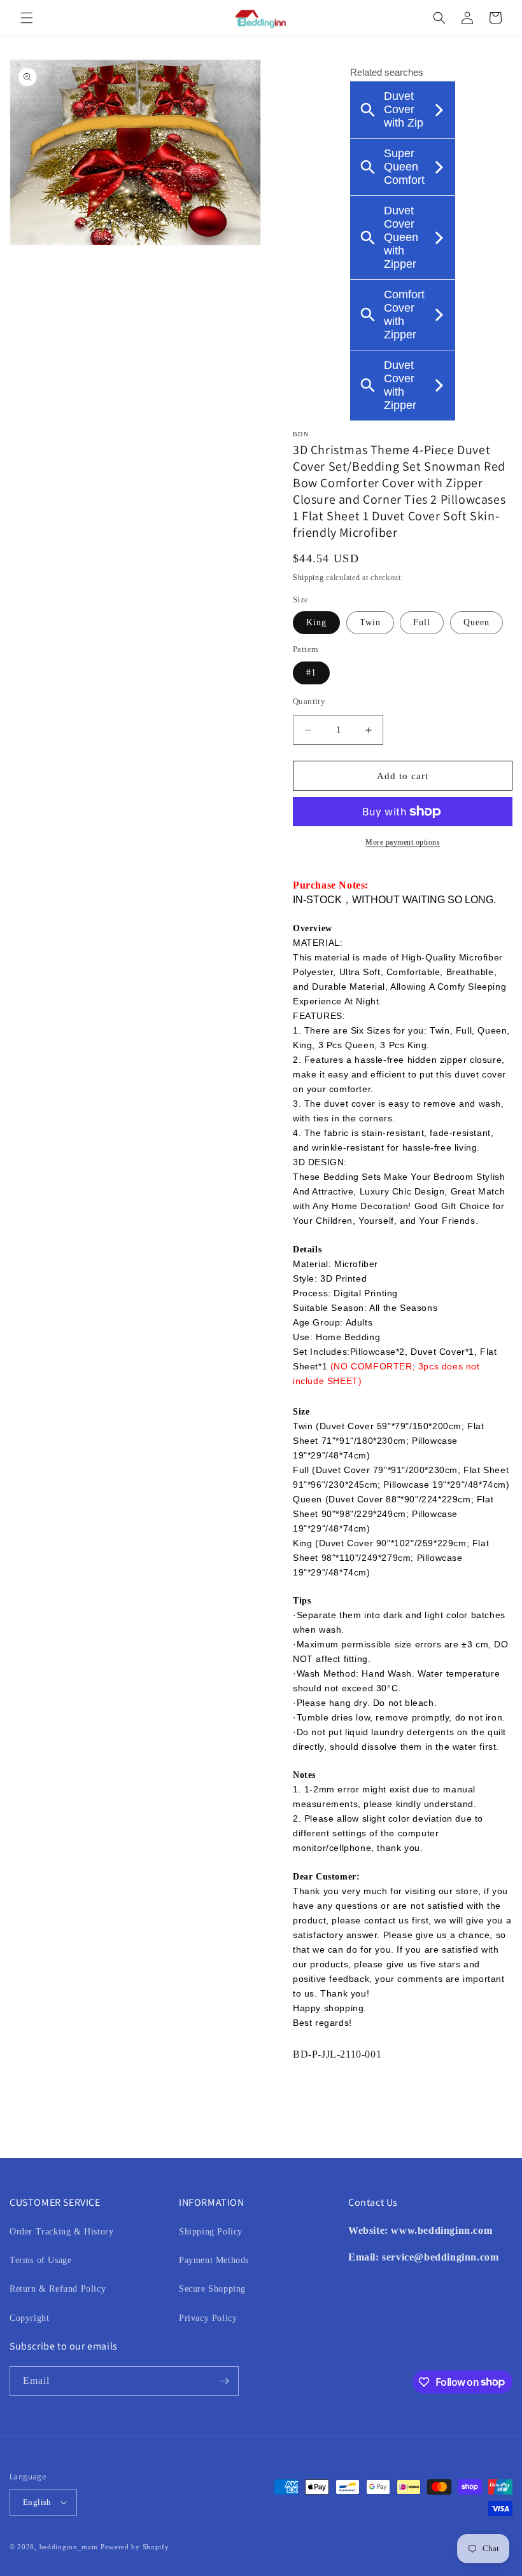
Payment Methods (214, 2260)
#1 (311, 673)
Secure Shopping (212, 2289)
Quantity (309, 701)
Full (422, 622)
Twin (370, 622)
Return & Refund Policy (58, 2289)
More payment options (403, 842)
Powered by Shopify (135, 2547)
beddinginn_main (69, 2547)
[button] (27, 18)
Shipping (308, 578)
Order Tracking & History (61, 2232)
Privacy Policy (208, 2318)
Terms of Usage (40, 2260)
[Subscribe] (224, 2381)
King (316, 622)
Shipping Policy (211, 2232)
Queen (476, 622)
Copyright (29, 2318)
